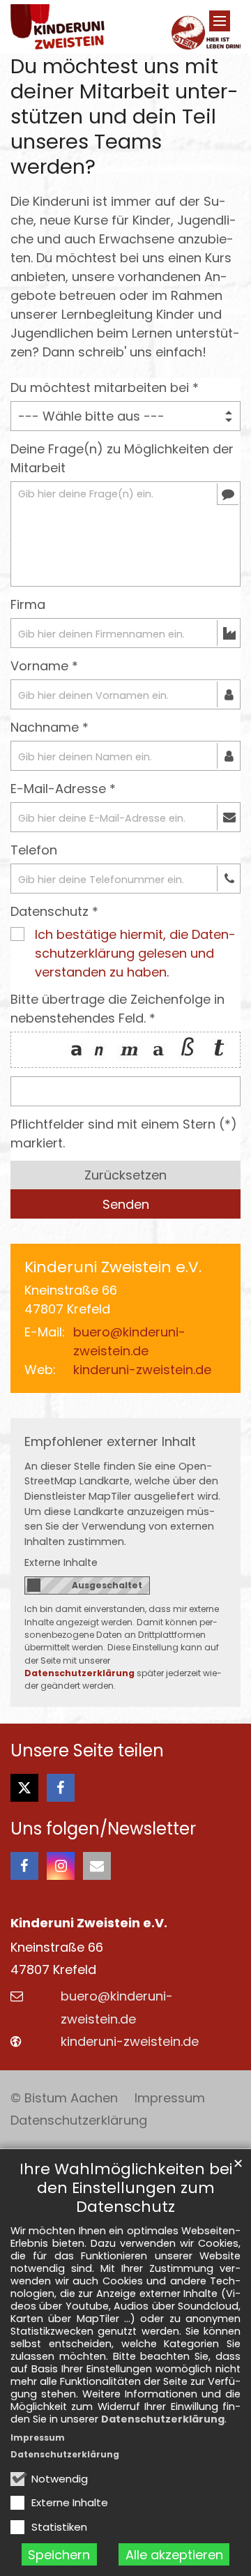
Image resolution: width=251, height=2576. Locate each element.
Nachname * (50, 727)
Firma (28, 604)
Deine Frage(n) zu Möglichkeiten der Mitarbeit (122, 458)
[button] (24, 1788)
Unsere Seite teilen (87, 1751)
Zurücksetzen (125, 1175)
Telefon (34, 850)
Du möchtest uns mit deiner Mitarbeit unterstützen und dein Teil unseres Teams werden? (124, 116)
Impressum (38, 2438)
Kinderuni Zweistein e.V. (113, 1267)
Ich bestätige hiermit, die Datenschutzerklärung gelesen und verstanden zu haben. (135, 953)
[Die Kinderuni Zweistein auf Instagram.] (61, 1866)
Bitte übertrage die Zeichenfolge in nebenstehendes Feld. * (117, 1009)
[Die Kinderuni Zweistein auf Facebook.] (24, 1866)
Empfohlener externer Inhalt (110, 1441)
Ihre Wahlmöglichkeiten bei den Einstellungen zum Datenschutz (126, 2188)
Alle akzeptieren (174, 2555)
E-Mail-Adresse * (63, 789)
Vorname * (44, 666)
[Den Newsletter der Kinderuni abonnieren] (97, 1866)
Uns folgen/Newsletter (103, 1829)
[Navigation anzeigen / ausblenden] (220, 21)
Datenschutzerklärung (163, 2419)
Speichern (59, 2555)
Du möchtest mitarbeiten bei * (105, 387)
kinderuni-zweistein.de (142, 1370)
